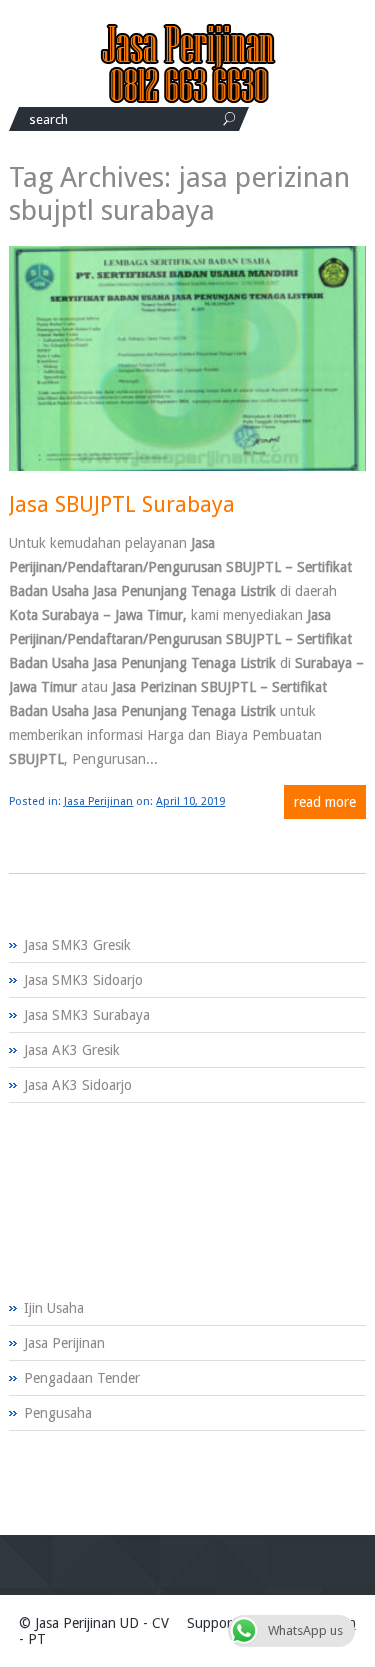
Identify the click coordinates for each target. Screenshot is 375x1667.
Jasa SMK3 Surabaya (87, 1015)
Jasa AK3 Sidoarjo (78, 1085)
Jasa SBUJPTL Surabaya (122, 504)
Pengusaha (58, 1413)
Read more (325, 802)
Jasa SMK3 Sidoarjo (83, 980)
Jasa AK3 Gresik (72, 1050)
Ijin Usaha (54, 1308)
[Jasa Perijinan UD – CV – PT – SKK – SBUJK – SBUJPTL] (188, 99)
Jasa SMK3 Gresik (77, 945)
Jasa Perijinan (98, 801)
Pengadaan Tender (82, 1378)
